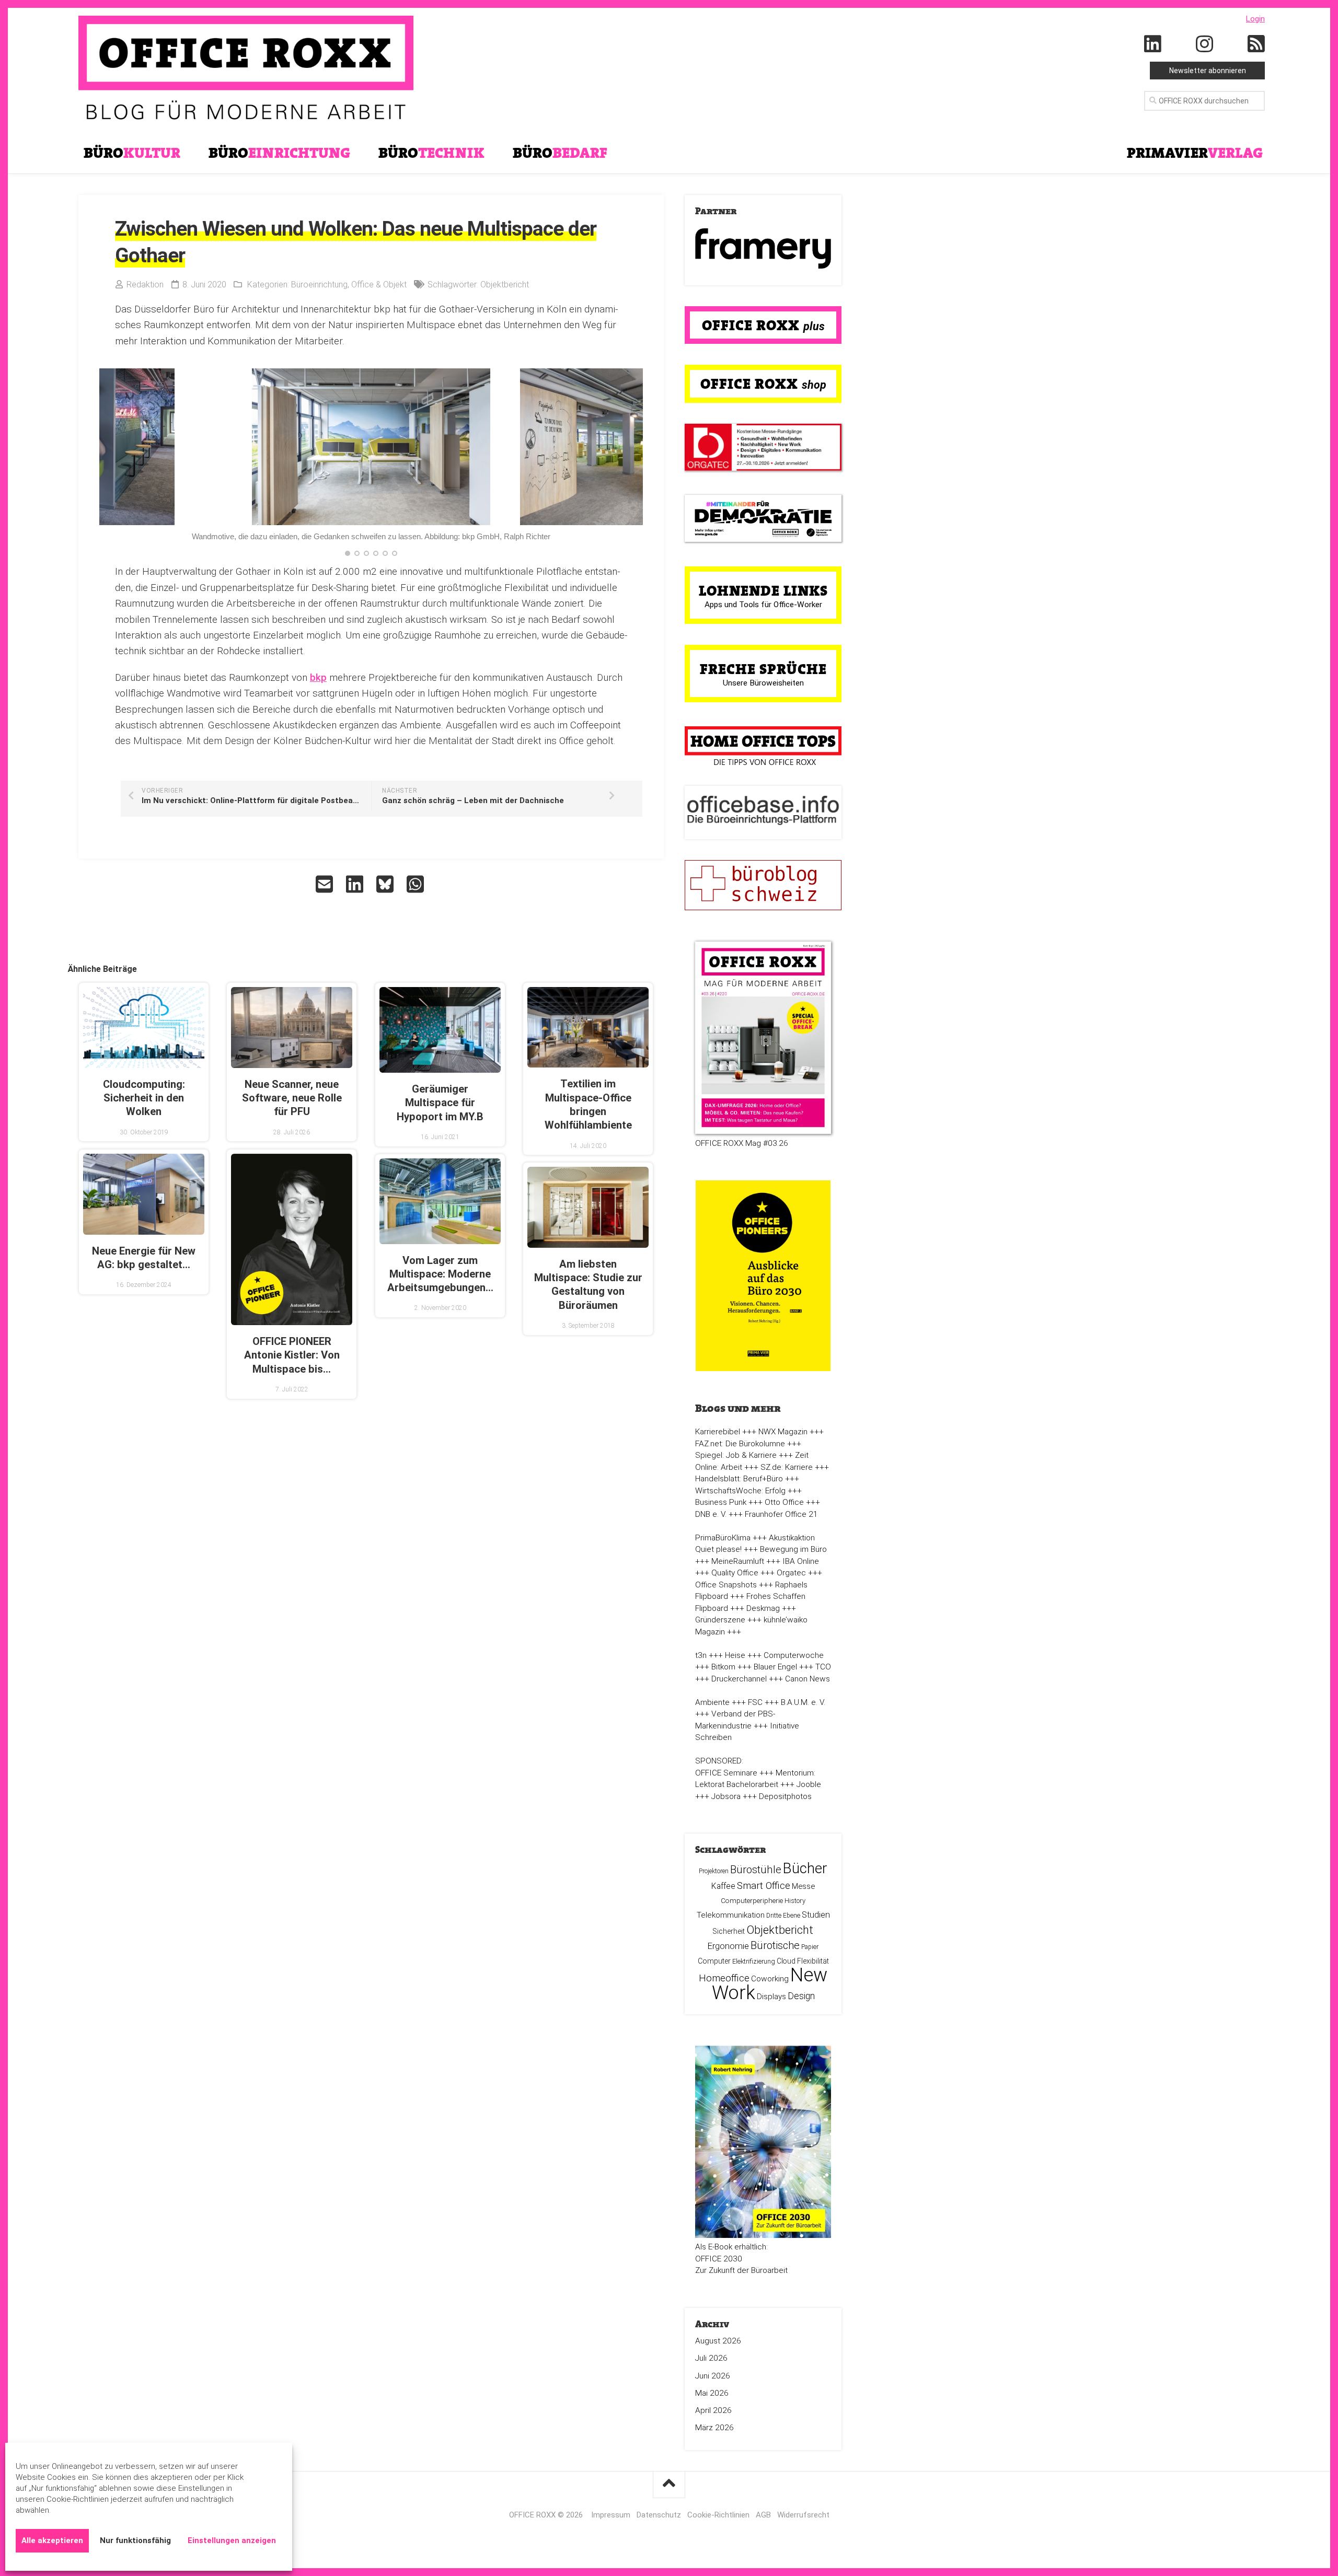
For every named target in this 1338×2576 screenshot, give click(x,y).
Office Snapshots (726, 1585)
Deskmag (763, 1608)
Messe (803, 1886)
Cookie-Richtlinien (718, 2515)
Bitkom (723, 1667)
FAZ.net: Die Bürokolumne (740, 1444)
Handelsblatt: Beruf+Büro (739, 1479)
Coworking (770, 1979)
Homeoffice (724, 1978)
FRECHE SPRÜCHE (763, 669)
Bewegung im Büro (793, 1549)
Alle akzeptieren (52, 2540)
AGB (763, 2515)
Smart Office (764, 1885)
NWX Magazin (783, 1432)
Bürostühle (756, 1870)
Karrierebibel (718, 1432)
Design (801, 1996)
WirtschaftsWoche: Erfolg (740, 1491)
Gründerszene (720, 1620)
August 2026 (718, 2341)
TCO (823, 1667)
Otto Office (784, 1502)
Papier (810, 1947)
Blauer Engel (775, 1667)
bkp (318, 677)
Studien (816, 1915)
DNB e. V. (711, 1514)
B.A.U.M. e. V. (803, 1702)
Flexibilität (813, 1961)
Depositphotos (785, 1796)
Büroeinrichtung (319, 285)
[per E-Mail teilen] (326, 884)
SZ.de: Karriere (787, 1467)
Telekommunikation (731, 1915)
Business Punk (721, 1502)
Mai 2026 (712, 2393)
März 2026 (714, 2428)
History (795, 1901)
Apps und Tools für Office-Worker (763, 605)
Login (1255, 19)
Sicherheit (729, 1931)
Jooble (809, 1784)
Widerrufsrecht (803, 2515)
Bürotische (775, 1945)
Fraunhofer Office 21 (781, 1514)
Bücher (805, 1868)
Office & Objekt (379, 285)
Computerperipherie (752, 1900)
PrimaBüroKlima (723, 1538)
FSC (755, 1702)
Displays (771, 1997)
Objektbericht (505, 285)
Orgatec (791, 1573)
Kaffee (723, 1886)
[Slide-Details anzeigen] (763, 248)
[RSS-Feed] (1256, 44)
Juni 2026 (713, 2376)
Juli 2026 (711, 2358)
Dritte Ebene (783, 1916)
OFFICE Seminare (726, 1773)
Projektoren (714, 1871)
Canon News (808, 1679)
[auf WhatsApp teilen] (417, 884)
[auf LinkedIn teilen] (356, 884)
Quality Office (735, 1573)
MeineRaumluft (738, 1561)
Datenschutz (659, 2515)
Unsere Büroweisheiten (763, 683)
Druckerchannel (739, 1679)
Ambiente (712, 1702)
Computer (714, 1961)
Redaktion (145, 285)
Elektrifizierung (754, 1961)
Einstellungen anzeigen (232, 2540)
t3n (701, 1655)
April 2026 (713, 2410)
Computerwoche (794, 1655)
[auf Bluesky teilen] (386, 884)
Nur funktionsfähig (135, 2540)
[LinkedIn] (1153, 44)
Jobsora (726, 1796)
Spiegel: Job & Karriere (736, 1455)
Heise (735, 1655)
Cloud (786, 1961)
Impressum (611, 2515)
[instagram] (1205, 44)
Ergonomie (728, 1946)
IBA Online (801, 1561)
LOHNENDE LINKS (763, 590)
